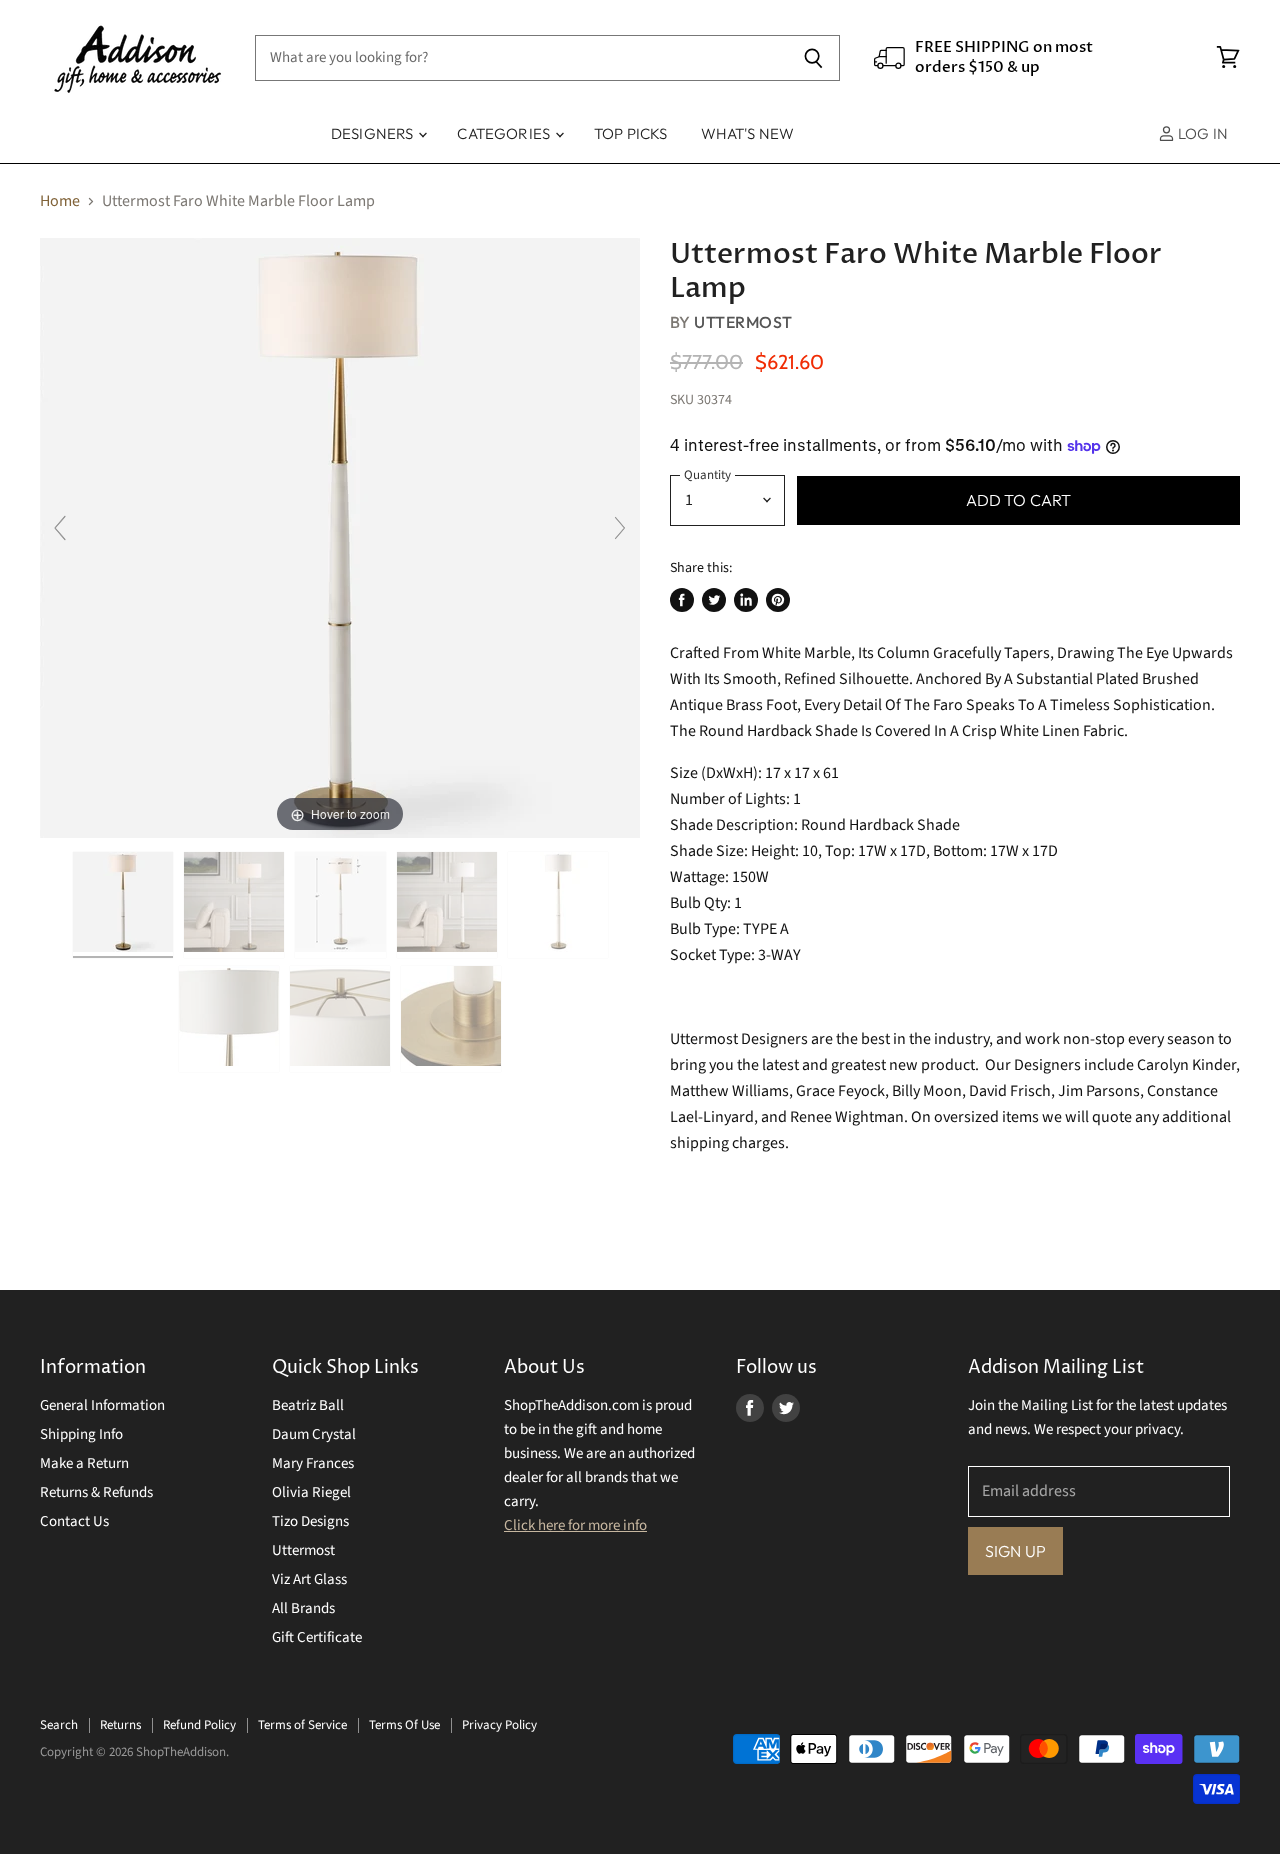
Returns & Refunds (96, 1492)
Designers (374, 133)
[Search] (813, 58)
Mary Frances (313, 1463)
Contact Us (74, 1521)
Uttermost (743, 322)
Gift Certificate (317, 1637)
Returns (120, 1725)
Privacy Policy (499, 1725)
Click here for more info (575, 1525)
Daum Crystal (314, 1434)
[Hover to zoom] (340, 537)
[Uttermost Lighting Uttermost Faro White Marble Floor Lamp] (123, 905)
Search (59, 1725)
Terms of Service (302, 1725)
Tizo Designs (310, 1521)
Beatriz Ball (308, 1405)
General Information (102, 1405)
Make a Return (84, 1463)
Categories (505, 133)
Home (60, 201)
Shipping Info (81, 1434)
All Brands (303, 1608)
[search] (521, 58)
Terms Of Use (404, 1725)
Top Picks (630, 133)
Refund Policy (199, 1725)
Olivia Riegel (311, 1492)
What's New (748, 133)
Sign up (1015, 1551)
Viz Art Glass (309, 1579)
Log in (1201, 133)
